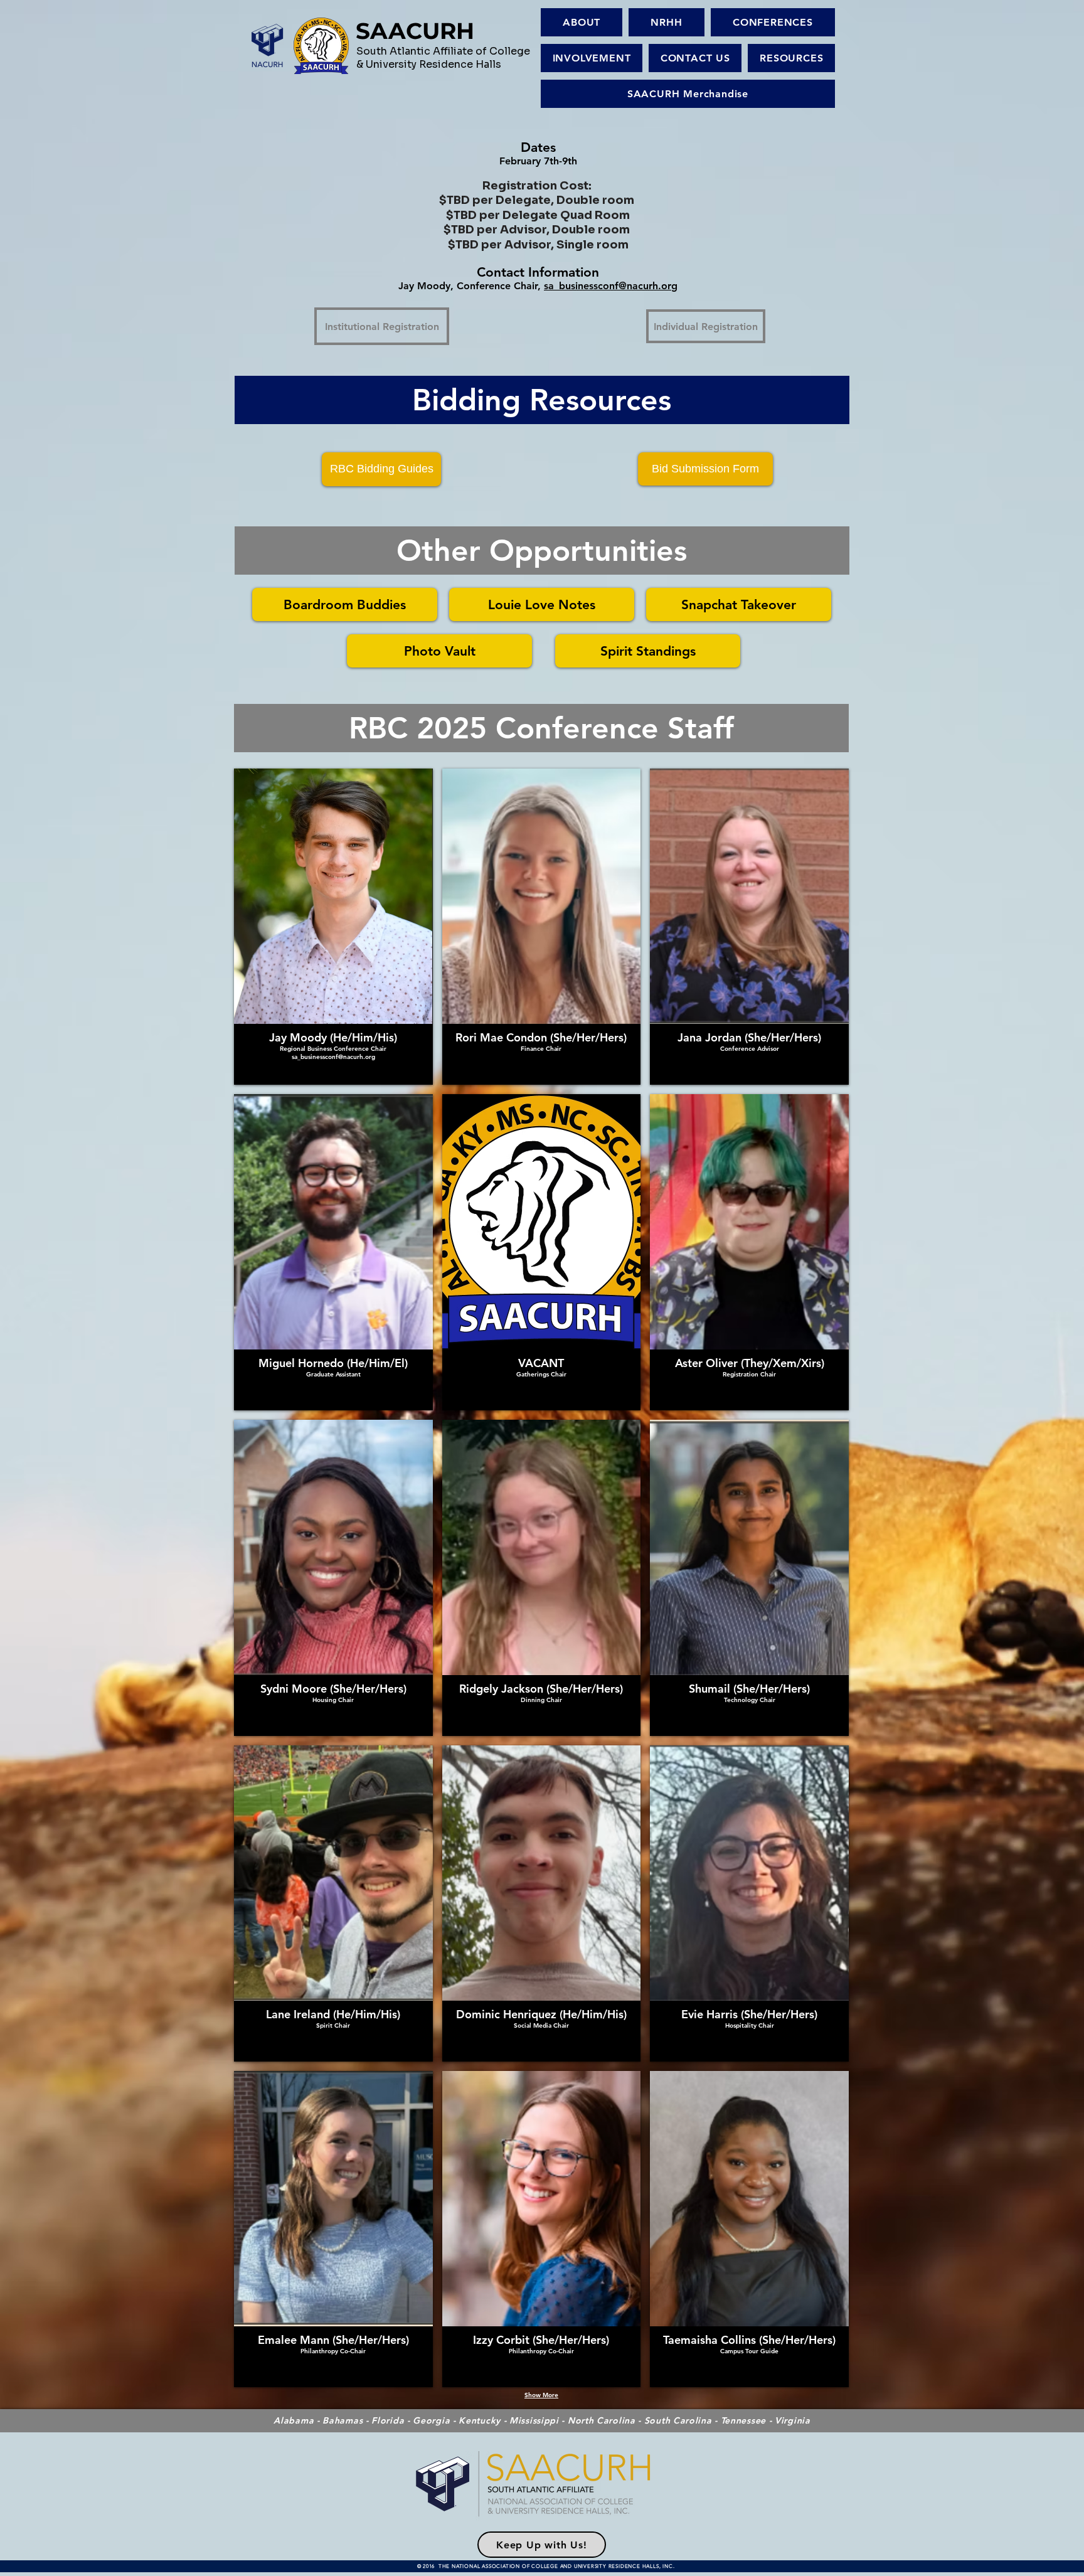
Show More (541, 2395)
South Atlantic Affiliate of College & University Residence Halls (443, 58)
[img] (542, 927)
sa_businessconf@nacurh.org (611, 286)
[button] (667, 22)
